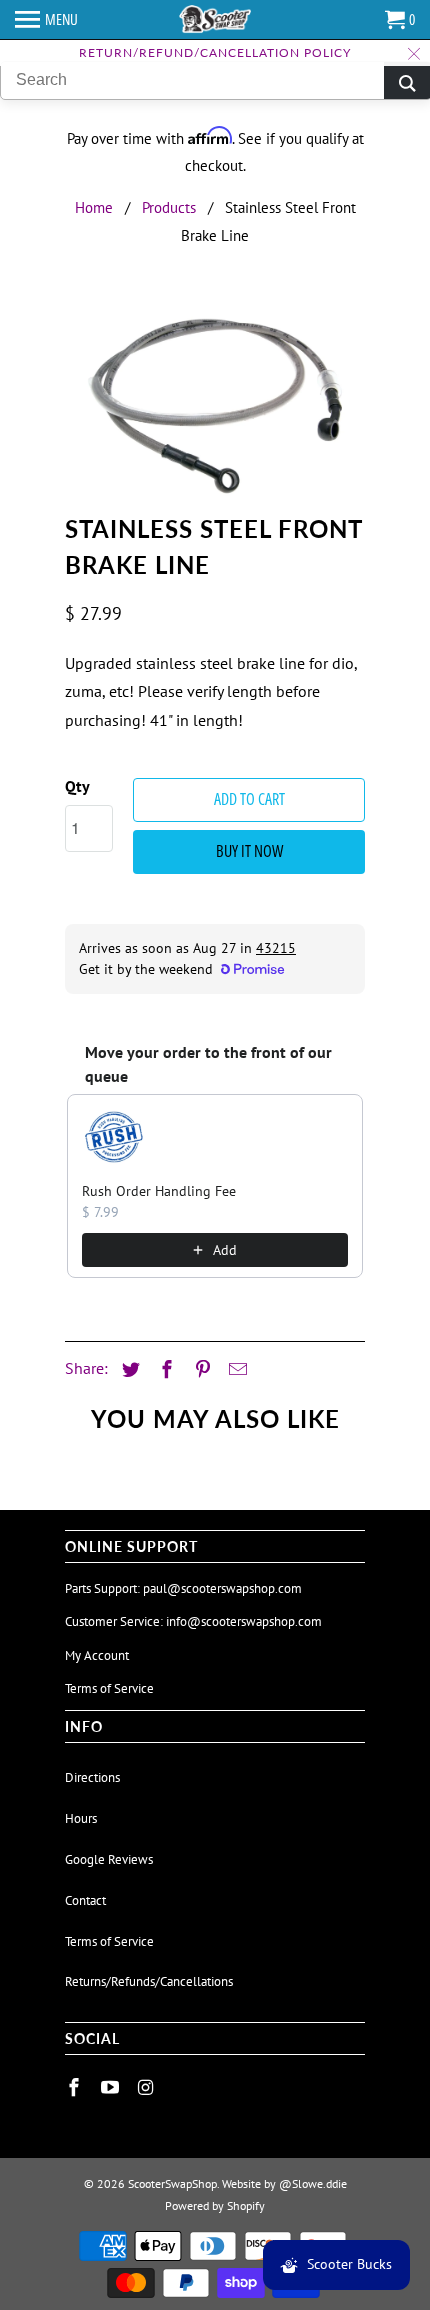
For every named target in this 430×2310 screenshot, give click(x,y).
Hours (81, 1818)
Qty (77, 786)
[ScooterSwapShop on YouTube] (112, 2087)
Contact (85, 1900)
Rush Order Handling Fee (159, 1191)
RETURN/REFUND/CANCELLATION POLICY (215, 52)
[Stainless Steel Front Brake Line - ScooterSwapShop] (215, 403)
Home (94, 207)
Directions (92, 1777)
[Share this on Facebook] (164, 1369)
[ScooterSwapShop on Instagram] (148, 2087)
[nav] (46, 20)
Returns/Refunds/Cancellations (149, 1981)
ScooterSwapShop (172, 2183)
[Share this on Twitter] (128, 1369)
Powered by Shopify (215, 2205)
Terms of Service (109, 1688)
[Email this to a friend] (235, 1369)
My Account (97, 1655)
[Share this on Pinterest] (200, 1369)
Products (169, 207)
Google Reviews (109, 1859)
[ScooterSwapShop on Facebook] (76, 2087)
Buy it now (249, 851)
